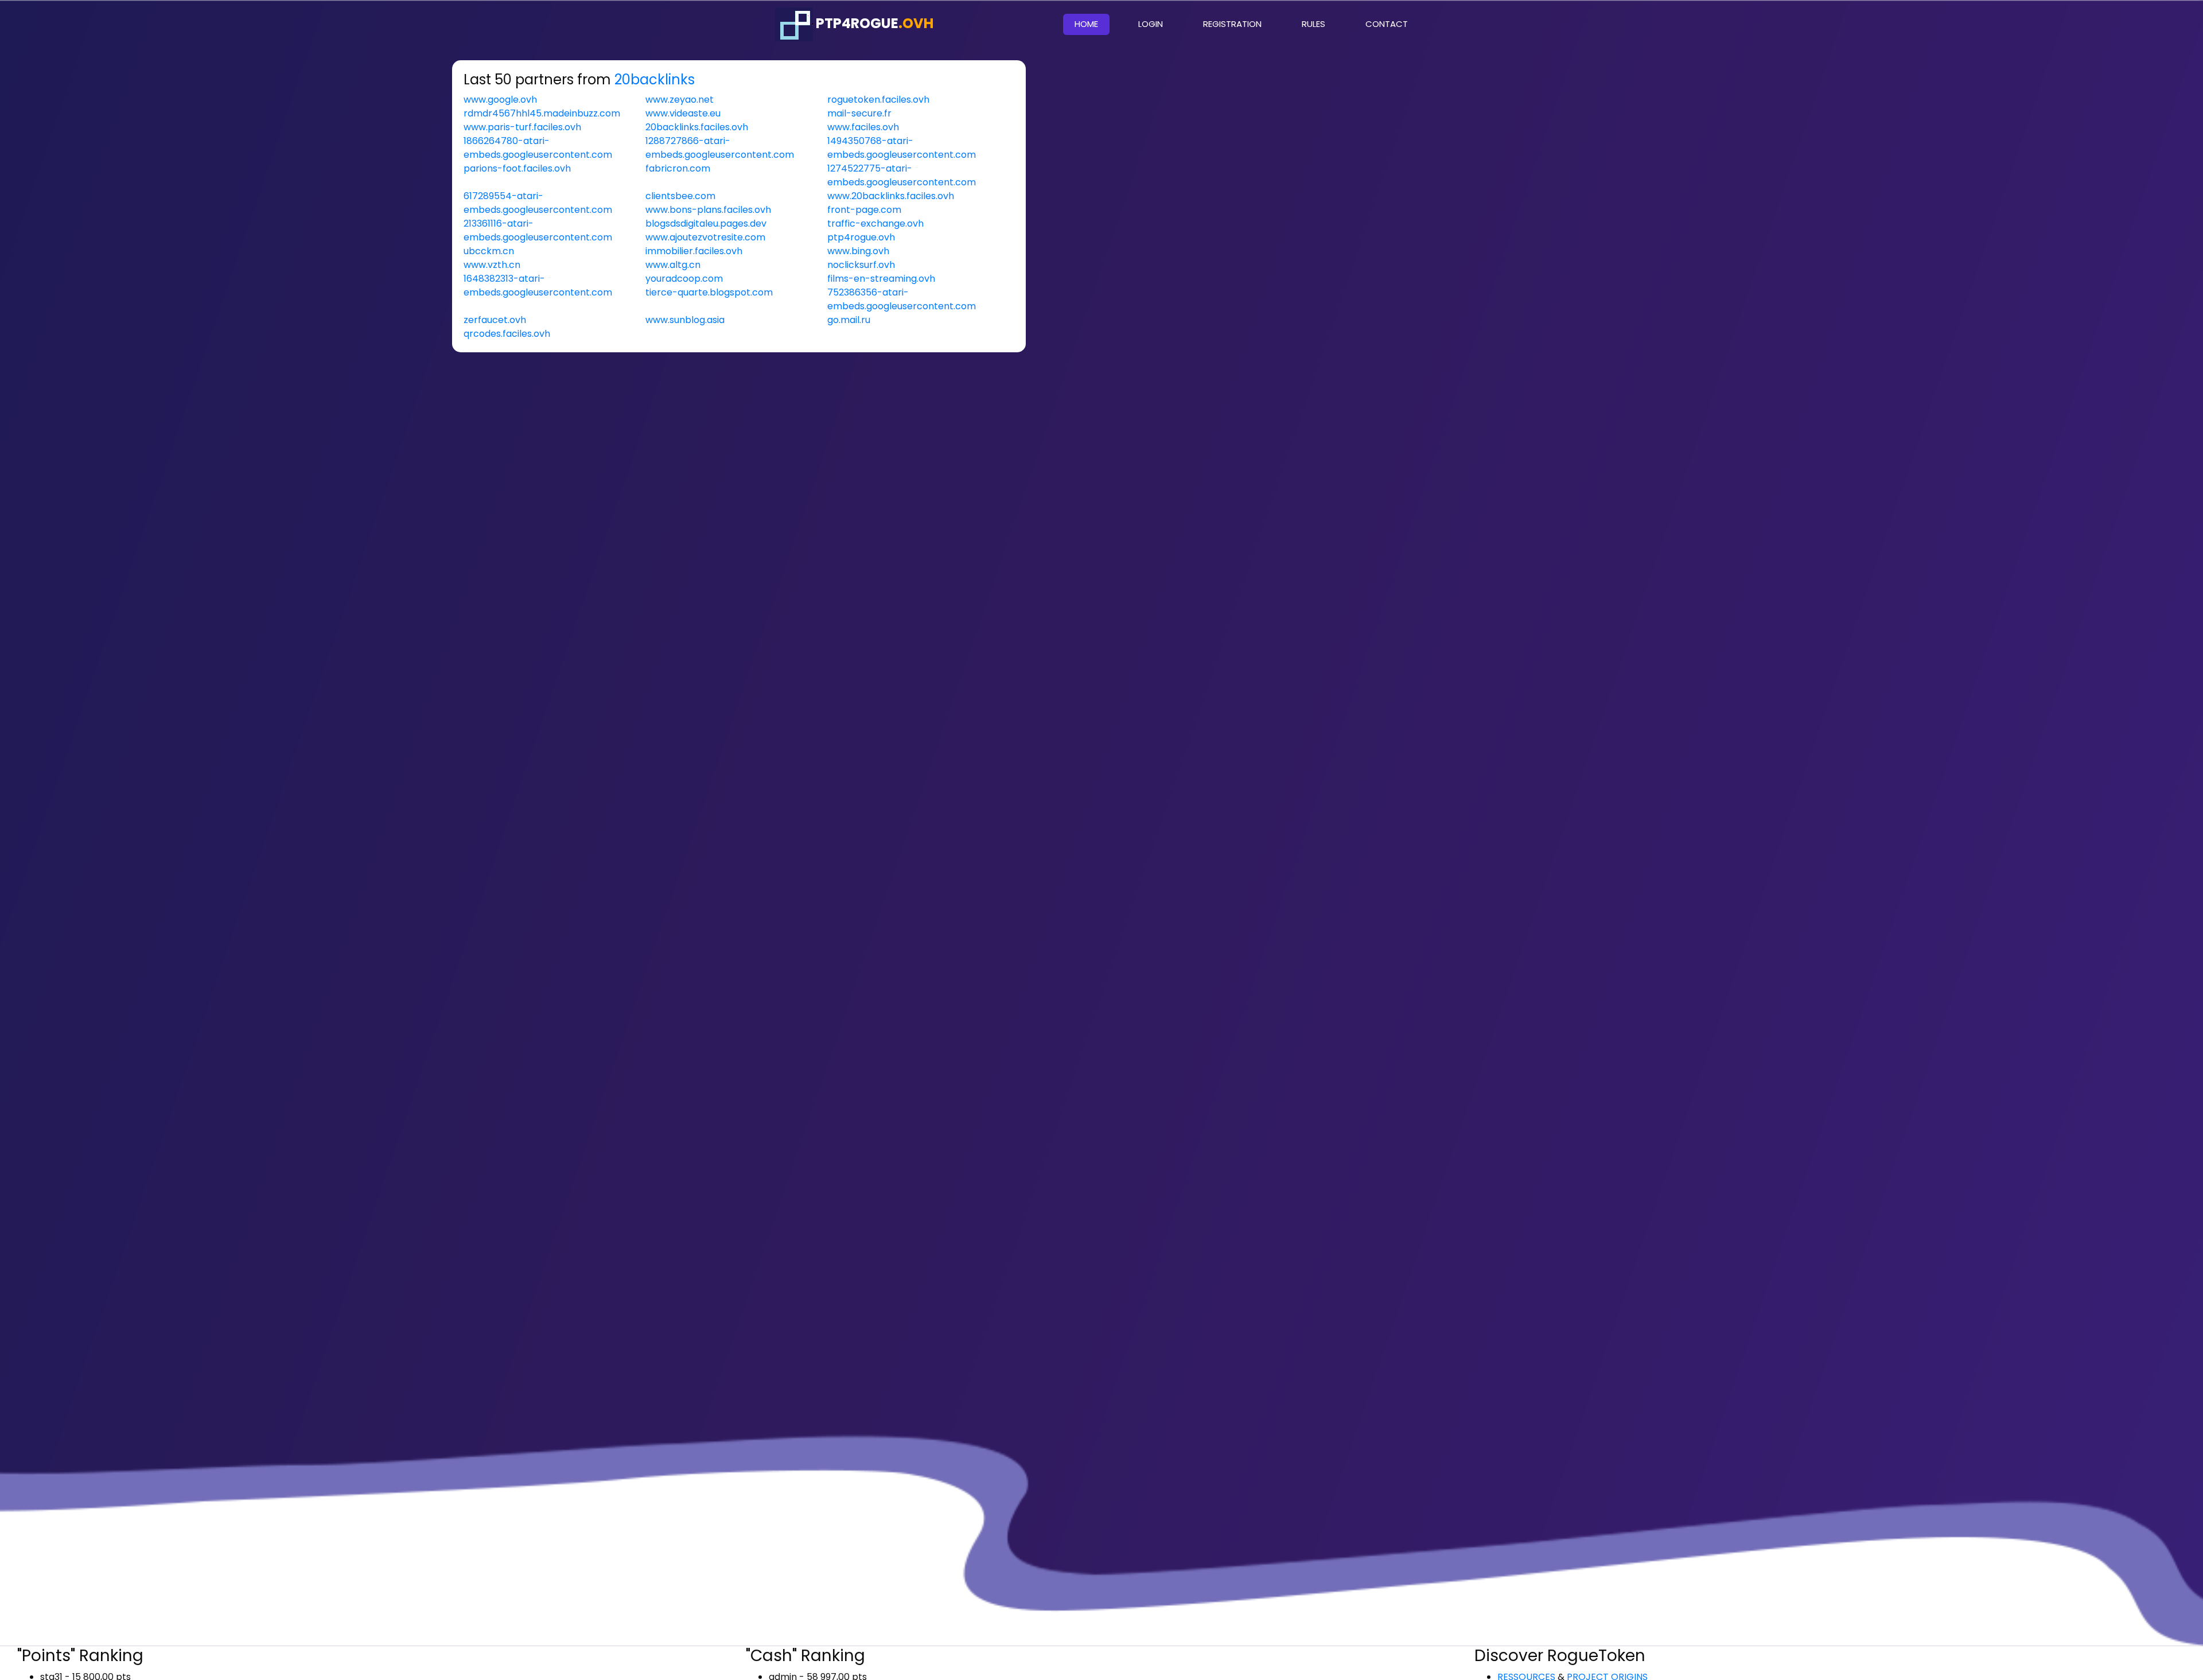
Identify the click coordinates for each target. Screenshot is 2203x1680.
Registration (1232, 24)
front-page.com (864, 210)
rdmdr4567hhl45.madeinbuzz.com (542, 113)
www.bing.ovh (858, 251)
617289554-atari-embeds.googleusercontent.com (538, 203)
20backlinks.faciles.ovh (697, 127)
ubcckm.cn (489, 251)
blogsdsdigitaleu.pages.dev (706, 223)
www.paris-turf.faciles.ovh (522, 127)
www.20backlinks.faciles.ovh (891, 196)
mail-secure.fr (859, 113)
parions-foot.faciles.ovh (517, 168)
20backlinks (655, 79)
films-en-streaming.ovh (881, 279)
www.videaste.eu (683, 113)
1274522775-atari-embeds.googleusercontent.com (902, 175)
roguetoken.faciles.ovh (878, 100)
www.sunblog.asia (685, 320)
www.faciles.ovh (863, 127)
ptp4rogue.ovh (861, 237)
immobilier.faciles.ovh (694, 251)
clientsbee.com (680, 196)
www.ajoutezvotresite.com (705, 237)
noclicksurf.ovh (861, 265)
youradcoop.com (684, 279)
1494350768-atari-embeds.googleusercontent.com (902, 148)
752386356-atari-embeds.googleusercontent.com (902, 299)
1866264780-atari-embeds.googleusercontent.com (538, 148)
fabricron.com (678, 168)
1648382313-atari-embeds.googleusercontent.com (538, 285)
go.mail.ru (849, 320)
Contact (1387, 24)
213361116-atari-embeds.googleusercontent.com (538, 230)
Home (1092, 24)
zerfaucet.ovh (495, 320)
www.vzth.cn (492, 265)
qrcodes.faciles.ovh (507, 334)
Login (1151, 24)
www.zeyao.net (680, 100)
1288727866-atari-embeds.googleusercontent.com (720, 148)
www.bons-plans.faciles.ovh (708, 210)
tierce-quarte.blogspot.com (709, 292)
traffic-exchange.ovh (875, 223)
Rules (1313, 24)
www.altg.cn (673, 265)
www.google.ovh (500, 100)
